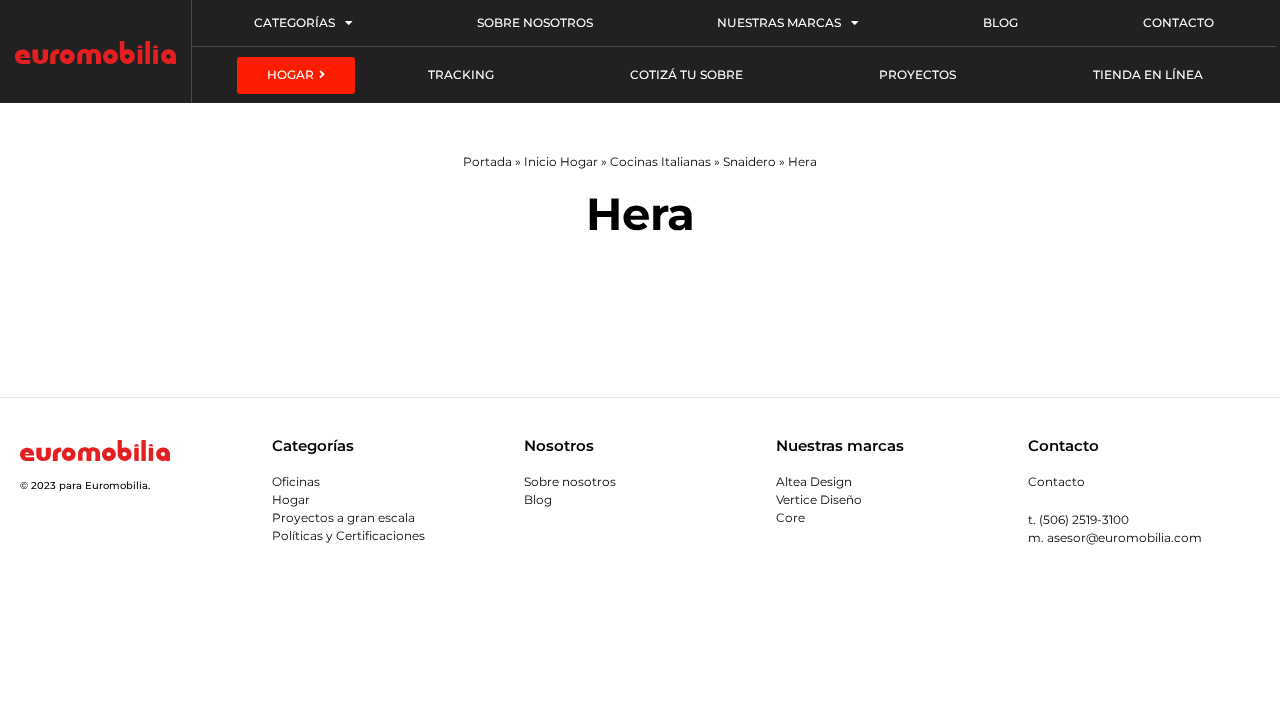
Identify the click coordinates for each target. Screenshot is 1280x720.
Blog (1000, 22)
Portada (487, 161)
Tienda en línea (1148, 74)
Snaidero (749, 161)
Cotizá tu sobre (686, 74)
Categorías (294, 22)
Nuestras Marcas (779, 22)
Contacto (1178, 22)
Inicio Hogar (561, 161)
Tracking (461, 74)
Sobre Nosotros (535, 22)
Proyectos (917, 74)
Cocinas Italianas (660, 161)
